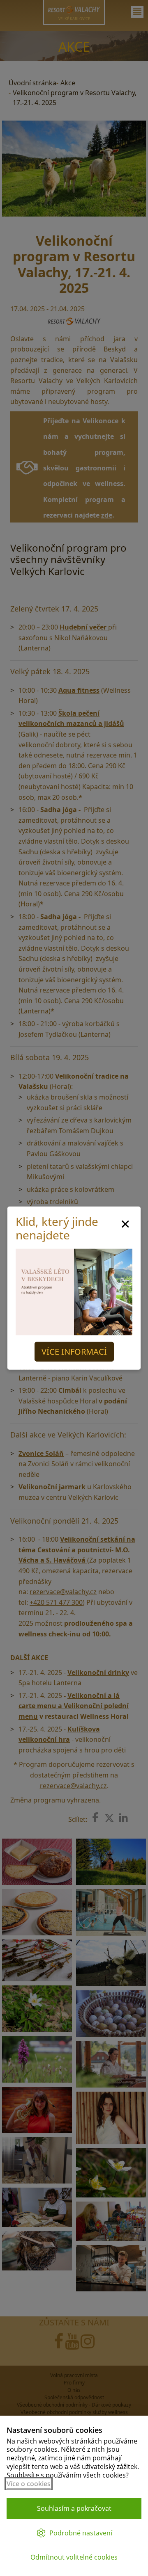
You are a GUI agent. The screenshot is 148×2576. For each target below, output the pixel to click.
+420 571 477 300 (56, 1602)
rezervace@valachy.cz (63, 1592)
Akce (68, 83)
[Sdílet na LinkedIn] (123, 1818)
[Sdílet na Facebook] (95, 1817)
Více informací (74, 1352)
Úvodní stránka (32, 83)
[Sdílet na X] (109, 1818)
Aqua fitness (79, 690)
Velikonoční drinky (98, 1672)
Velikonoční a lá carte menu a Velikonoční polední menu (74, 1706)
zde (107, 515)
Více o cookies (29, 2484)
